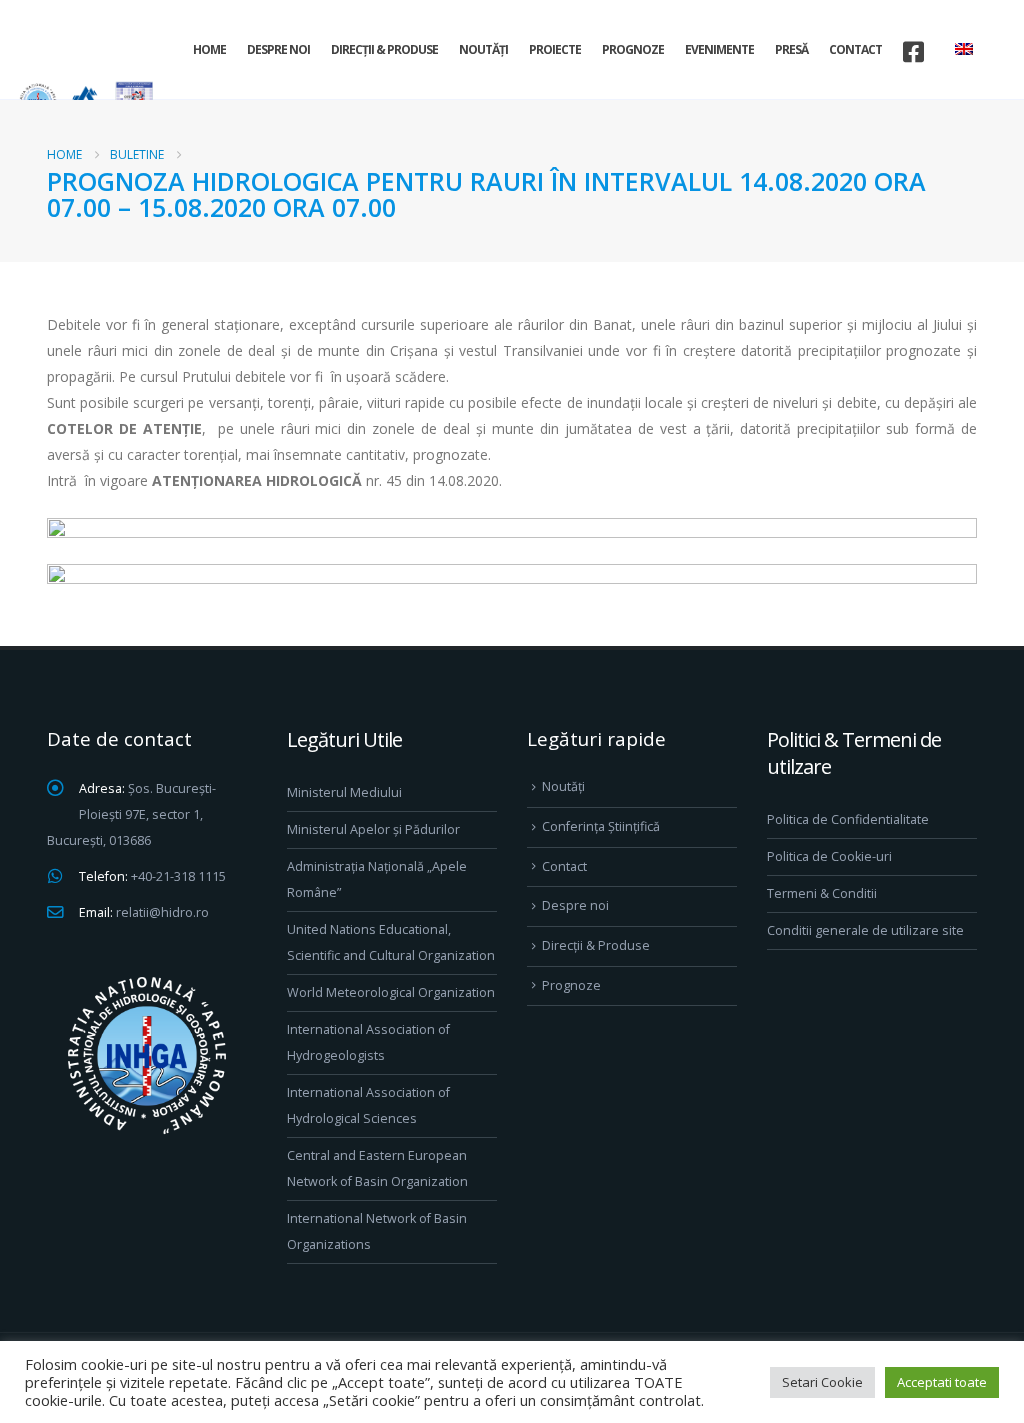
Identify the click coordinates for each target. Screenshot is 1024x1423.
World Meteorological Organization (391, 992)
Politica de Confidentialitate (848, 819)
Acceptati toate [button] (942, 1382)
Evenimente (719, 49)
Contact (855, 49)
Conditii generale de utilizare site (865, 930)
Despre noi (278, 49)
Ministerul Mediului (344, 792)
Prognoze (633, 49)
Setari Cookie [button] (822, 1382)
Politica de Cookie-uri (829, 856)
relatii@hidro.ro (162, 912)
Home (209, 49)
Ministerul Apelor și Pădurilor (373, 829)
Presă (791, 49)
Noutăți (483, 49)
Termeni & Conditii (822, 893)
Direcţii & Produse (384, 49)
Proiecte (555, 49)
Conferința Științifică (601, 826)
